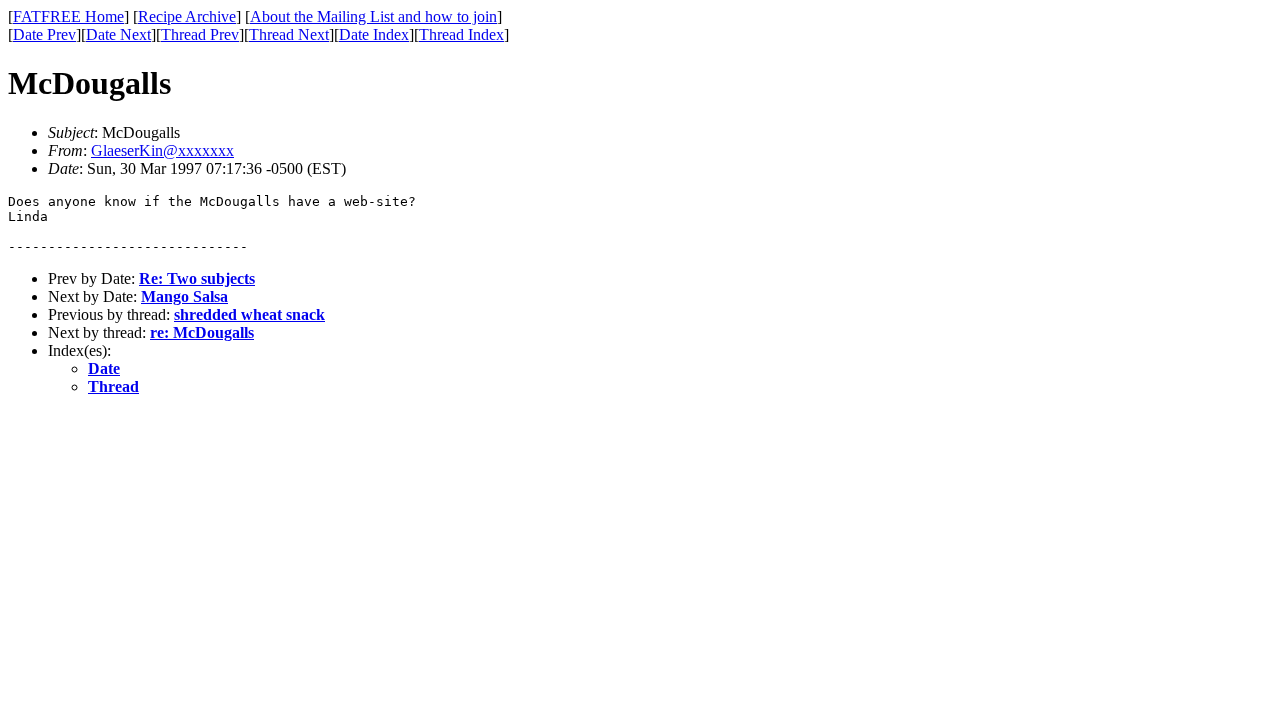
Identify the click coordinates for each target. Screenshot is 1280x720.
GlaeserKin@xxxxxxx (162, 150)
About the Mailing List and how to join (373, 16)
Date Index (374, 34)
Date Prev (44, 34)
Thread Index (461, 34)
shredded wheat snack (249, 314)
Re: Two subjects (197, 278)
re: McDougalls (202, 332)
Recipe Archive (187, 16)
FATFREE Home (68, 16)
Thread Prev (200, 34)
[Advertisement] (1189, 311)
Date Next (118, 34)
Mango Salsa (184, 296)
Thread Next (289, 34)
